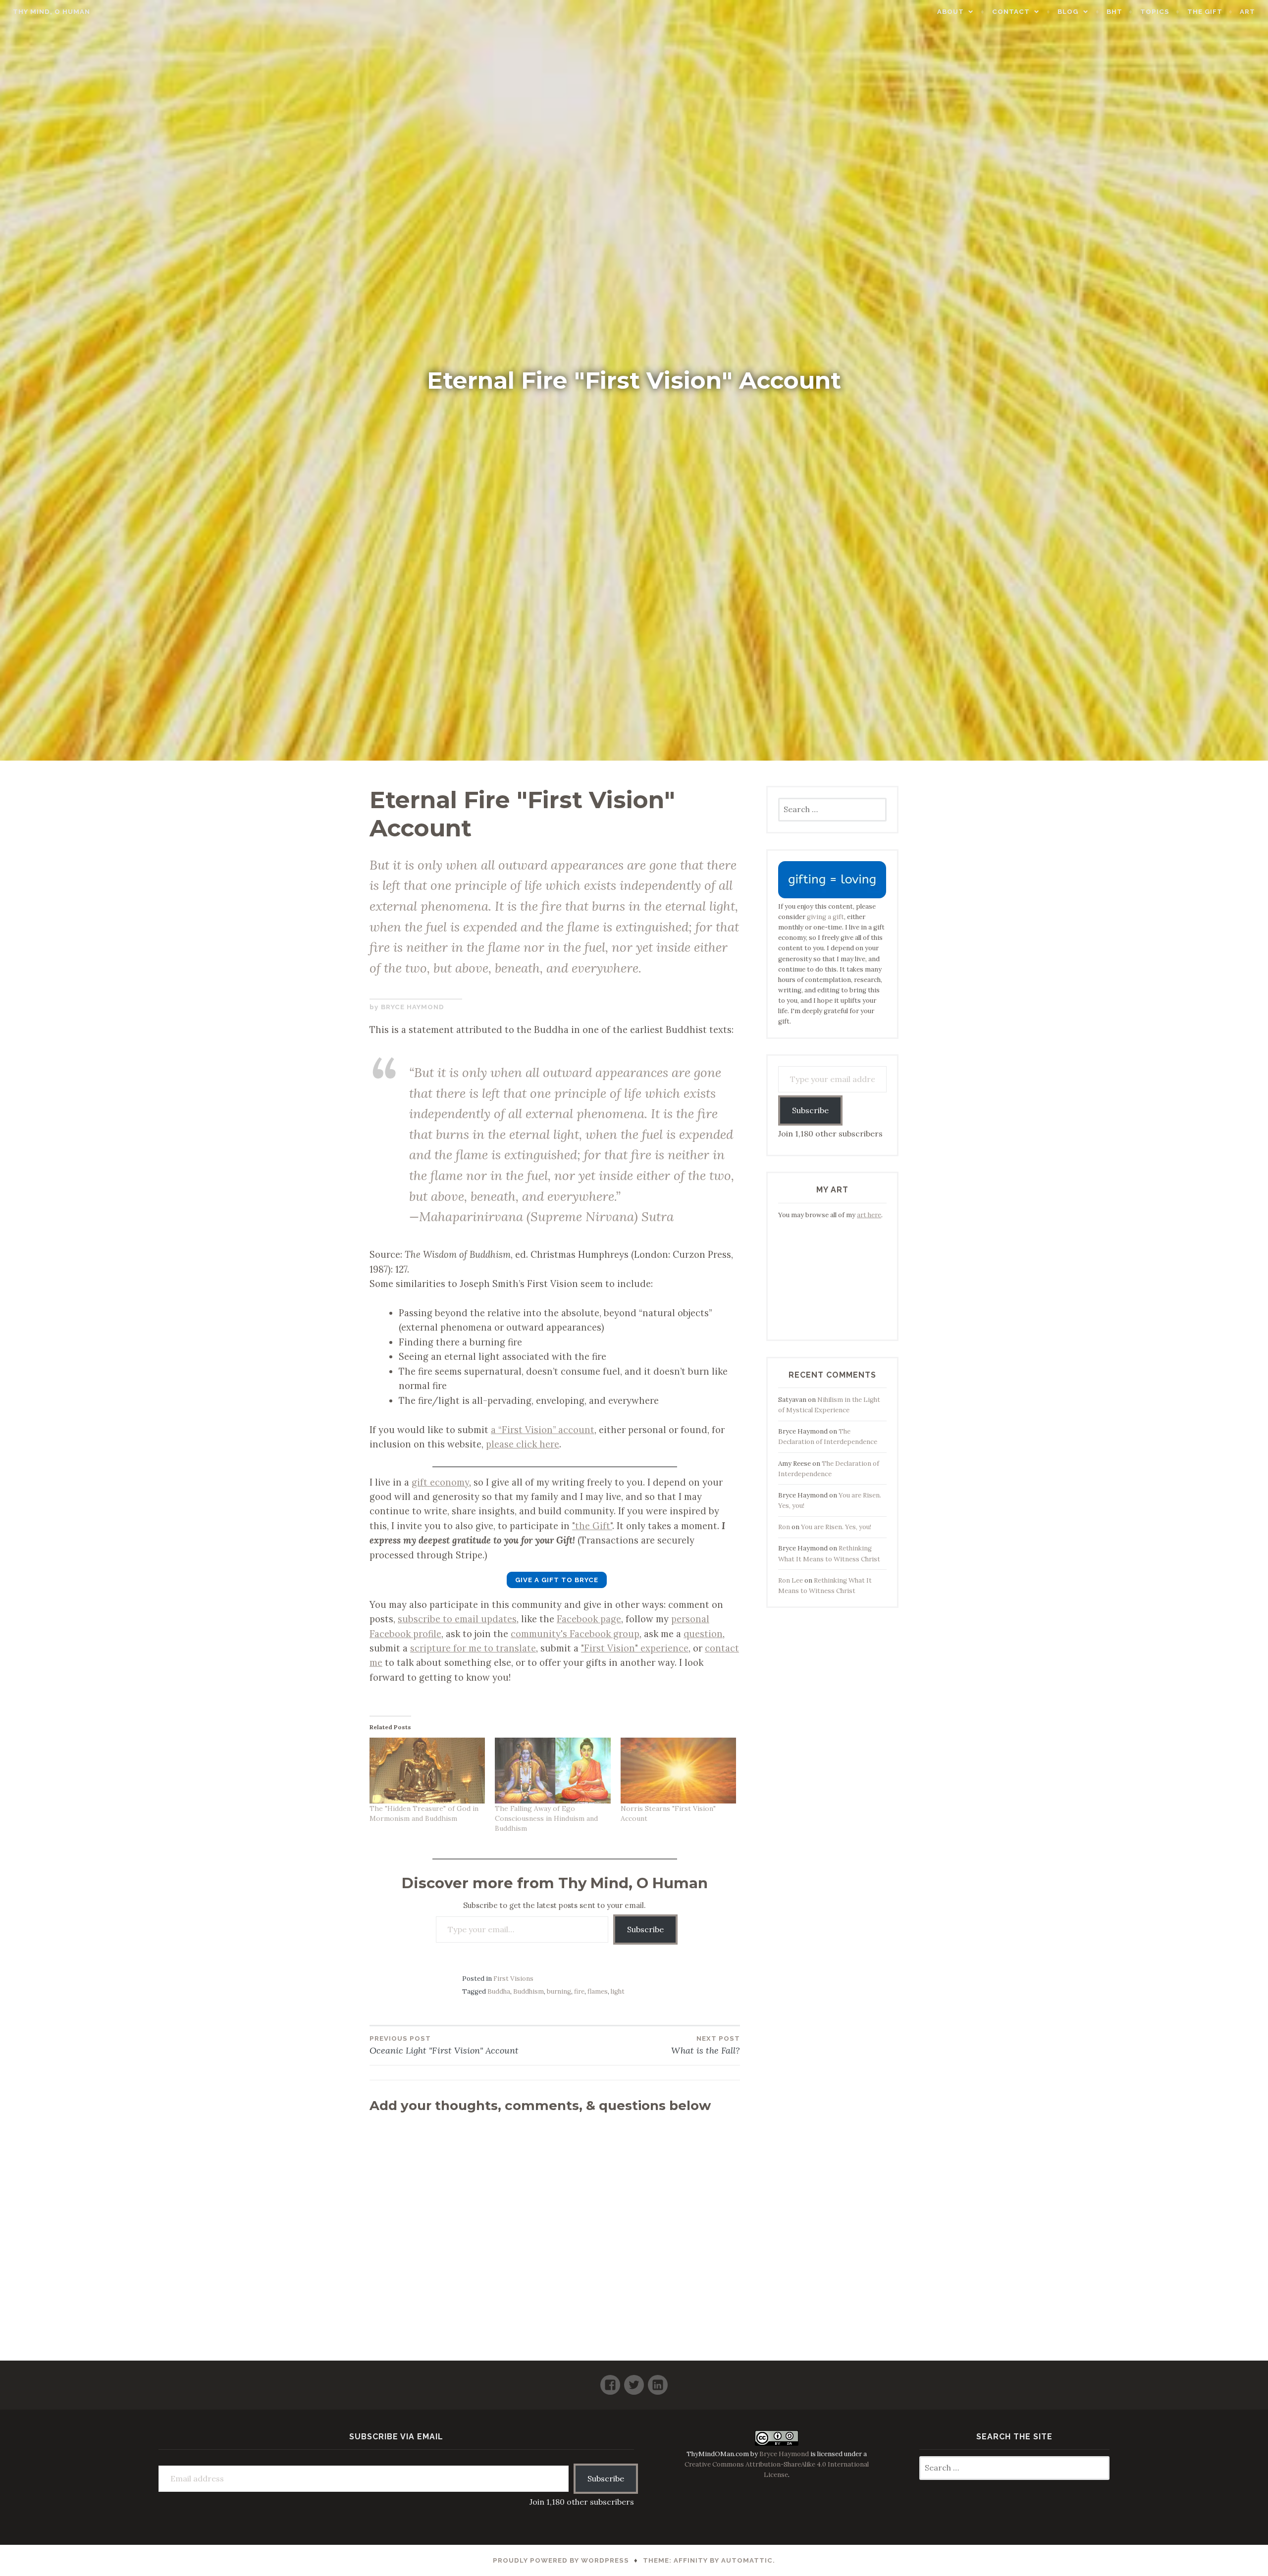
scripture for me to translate (473, 1648)
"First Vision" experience (635, 1648)
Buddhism (528, 1991)
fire (579, 1991)
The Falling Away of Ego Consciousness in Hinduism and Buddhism (546, 1818)
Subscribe (645, 1929)
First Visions (513, 1979)
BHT (1114, 12)
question (703, 1634)
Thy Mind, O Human (52, 12)
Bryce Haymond (413, 1007)
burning (559, 1991)
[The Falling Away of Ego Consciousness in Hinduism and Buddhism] (553, 1771)
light (618, 1991)
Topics (1155, 12)
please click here (523, 1444)
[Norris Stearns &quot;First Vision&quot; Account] (678, 1771)
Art (1247, 12)
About (951, 12)
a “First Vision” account (543, 1430)
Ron (784, 1527)
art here (869, 1215)
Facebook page (589, 1619)
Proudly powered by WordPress (561, 2560)
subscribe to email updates (457, 1619)
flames (598, 1991)
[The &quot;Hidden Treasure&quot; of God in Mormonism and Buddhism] (427, 1771)
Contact (1011, 12)
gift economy (440, 1482)
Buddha (499, 1991)
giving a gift (825, 917)
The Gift (1205, 12)
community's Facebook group (575, 1634)
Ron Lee (791, 1580)
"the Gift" (592, 1526)
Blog (1068, 12)
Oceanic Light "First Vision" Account (444, 2045)
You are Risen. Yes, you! (836, 1527)
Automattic (747, 2560)
